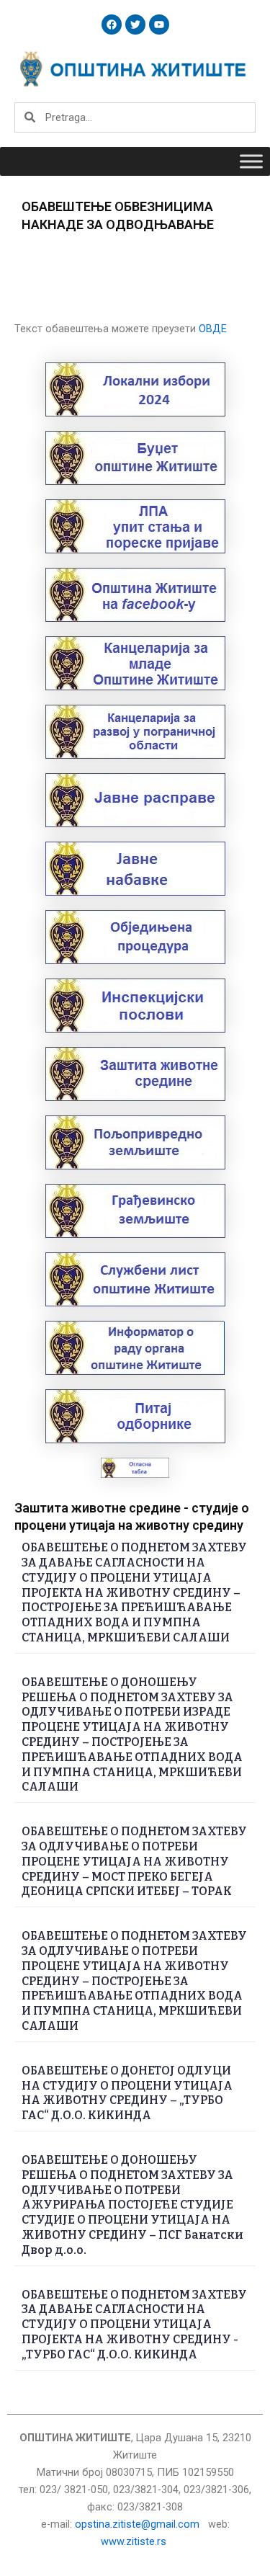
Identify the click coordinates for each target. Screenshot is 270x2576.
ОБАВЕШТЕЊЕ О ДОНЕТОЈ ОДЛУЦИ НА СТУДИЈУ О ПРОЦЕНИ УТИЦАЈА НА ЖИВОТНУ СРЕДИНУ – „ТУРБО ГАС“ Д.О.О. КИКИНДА (127, 2093)
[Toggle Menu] (251, 161)
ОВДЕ (213, 329)
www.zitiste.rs (135, 2541)
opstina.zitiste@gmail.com (137, 2524)
